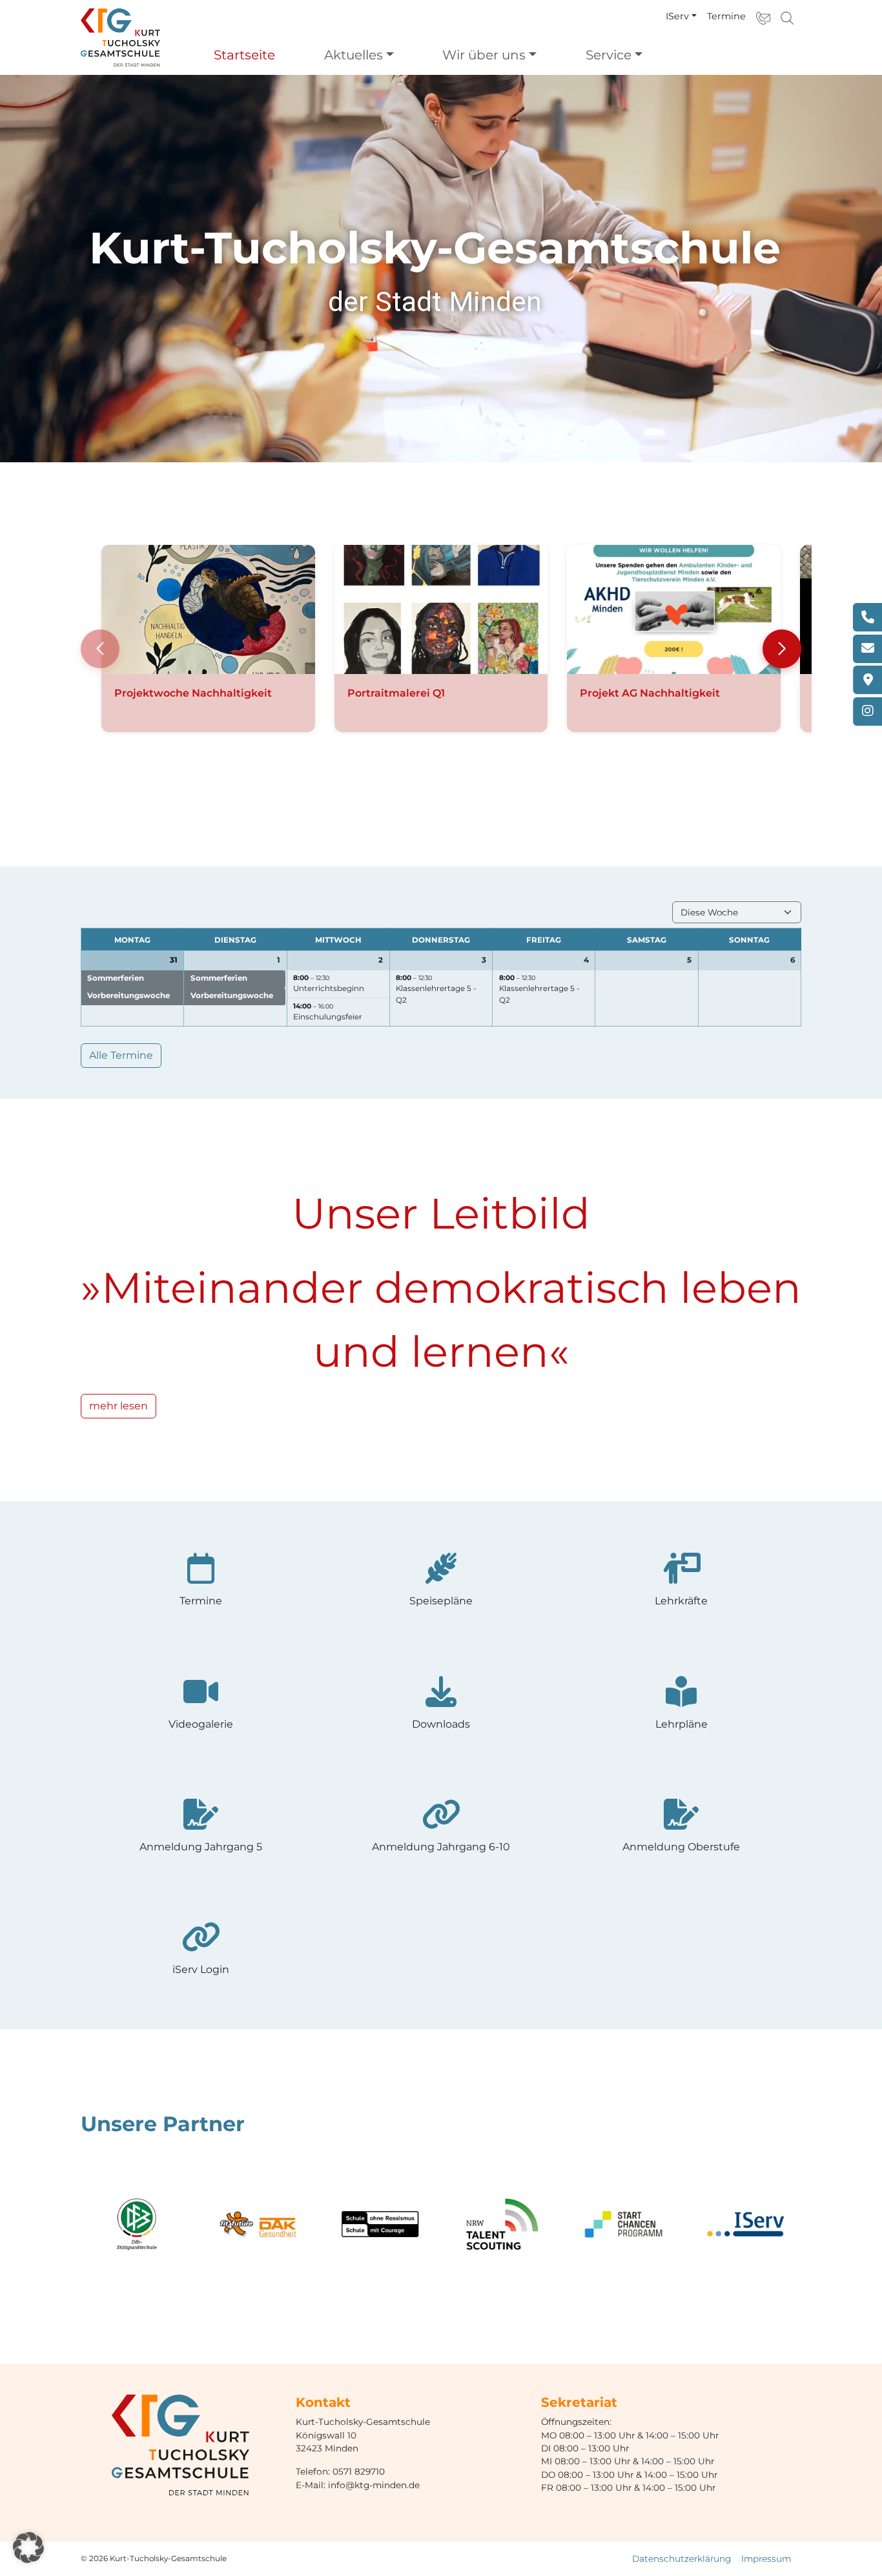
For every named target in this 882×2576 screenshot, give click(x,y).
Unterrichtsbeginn (329, 988)
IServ (677, 16)
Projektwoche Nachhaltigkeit (193, 693)
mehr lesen (118, 1406)
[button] (782, 649)
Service (609, 55)
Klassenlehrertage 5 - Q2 (436, 994)
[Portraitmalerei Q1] (441, 609)
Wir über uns (484, 55)
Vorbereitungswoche (128, 996)
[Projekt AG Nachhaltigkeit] (674, 609)
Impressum (766, 2559)
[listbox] (737, 912)
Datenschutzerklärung (682, 2559)
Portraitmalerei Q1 (396, 693)
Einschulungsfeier (328, 1017)
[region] (441, 269)
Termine (726, 16)
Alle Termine (121, 1055)
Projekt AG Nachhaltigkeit (650, 693)
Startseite (244, 55)
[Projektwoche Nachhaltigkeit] (208, 609)
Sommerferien (116, 978)
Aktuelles (354, 55)
